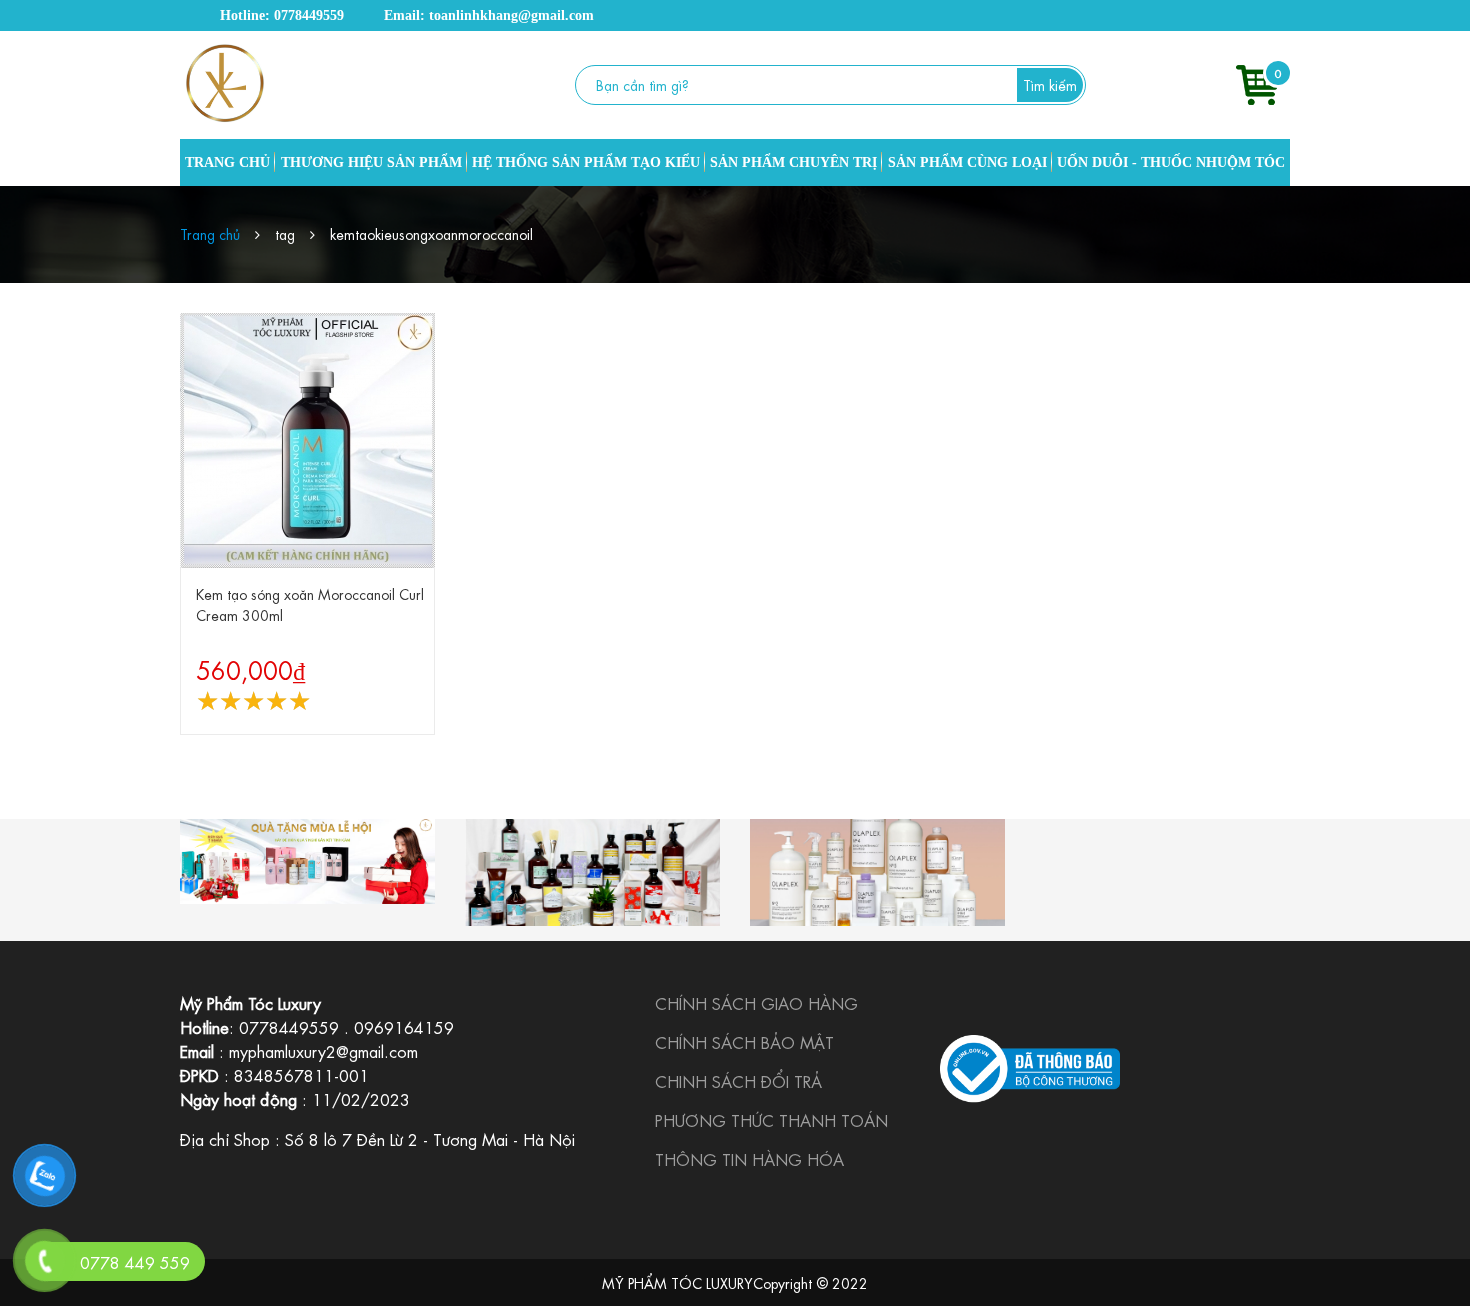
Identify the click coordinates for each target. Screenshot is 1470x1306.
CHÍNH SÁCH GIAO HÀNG (756, 1002)
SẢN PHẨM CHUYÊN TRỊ (793, 162)
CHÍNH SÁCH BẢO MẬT (744, 1041)
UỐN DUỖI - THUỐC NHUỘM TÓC (1171, 162)
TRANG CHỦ (227, 162)
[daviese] (592, 872)
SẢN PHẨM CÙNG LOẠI (967, 162)
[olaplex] (877, 872)
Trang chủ (210, 233)
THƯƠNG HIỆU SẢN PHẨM (371, 162)
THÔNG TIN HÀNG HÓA (749, 1158)
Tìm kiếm (1050, 84)
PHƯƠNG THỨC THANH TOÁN (771, 1119)
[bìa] (307, 861)
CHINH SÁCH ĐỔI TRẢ (738, 1080)
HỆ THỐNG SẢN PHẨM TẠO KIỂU (586, 162)
